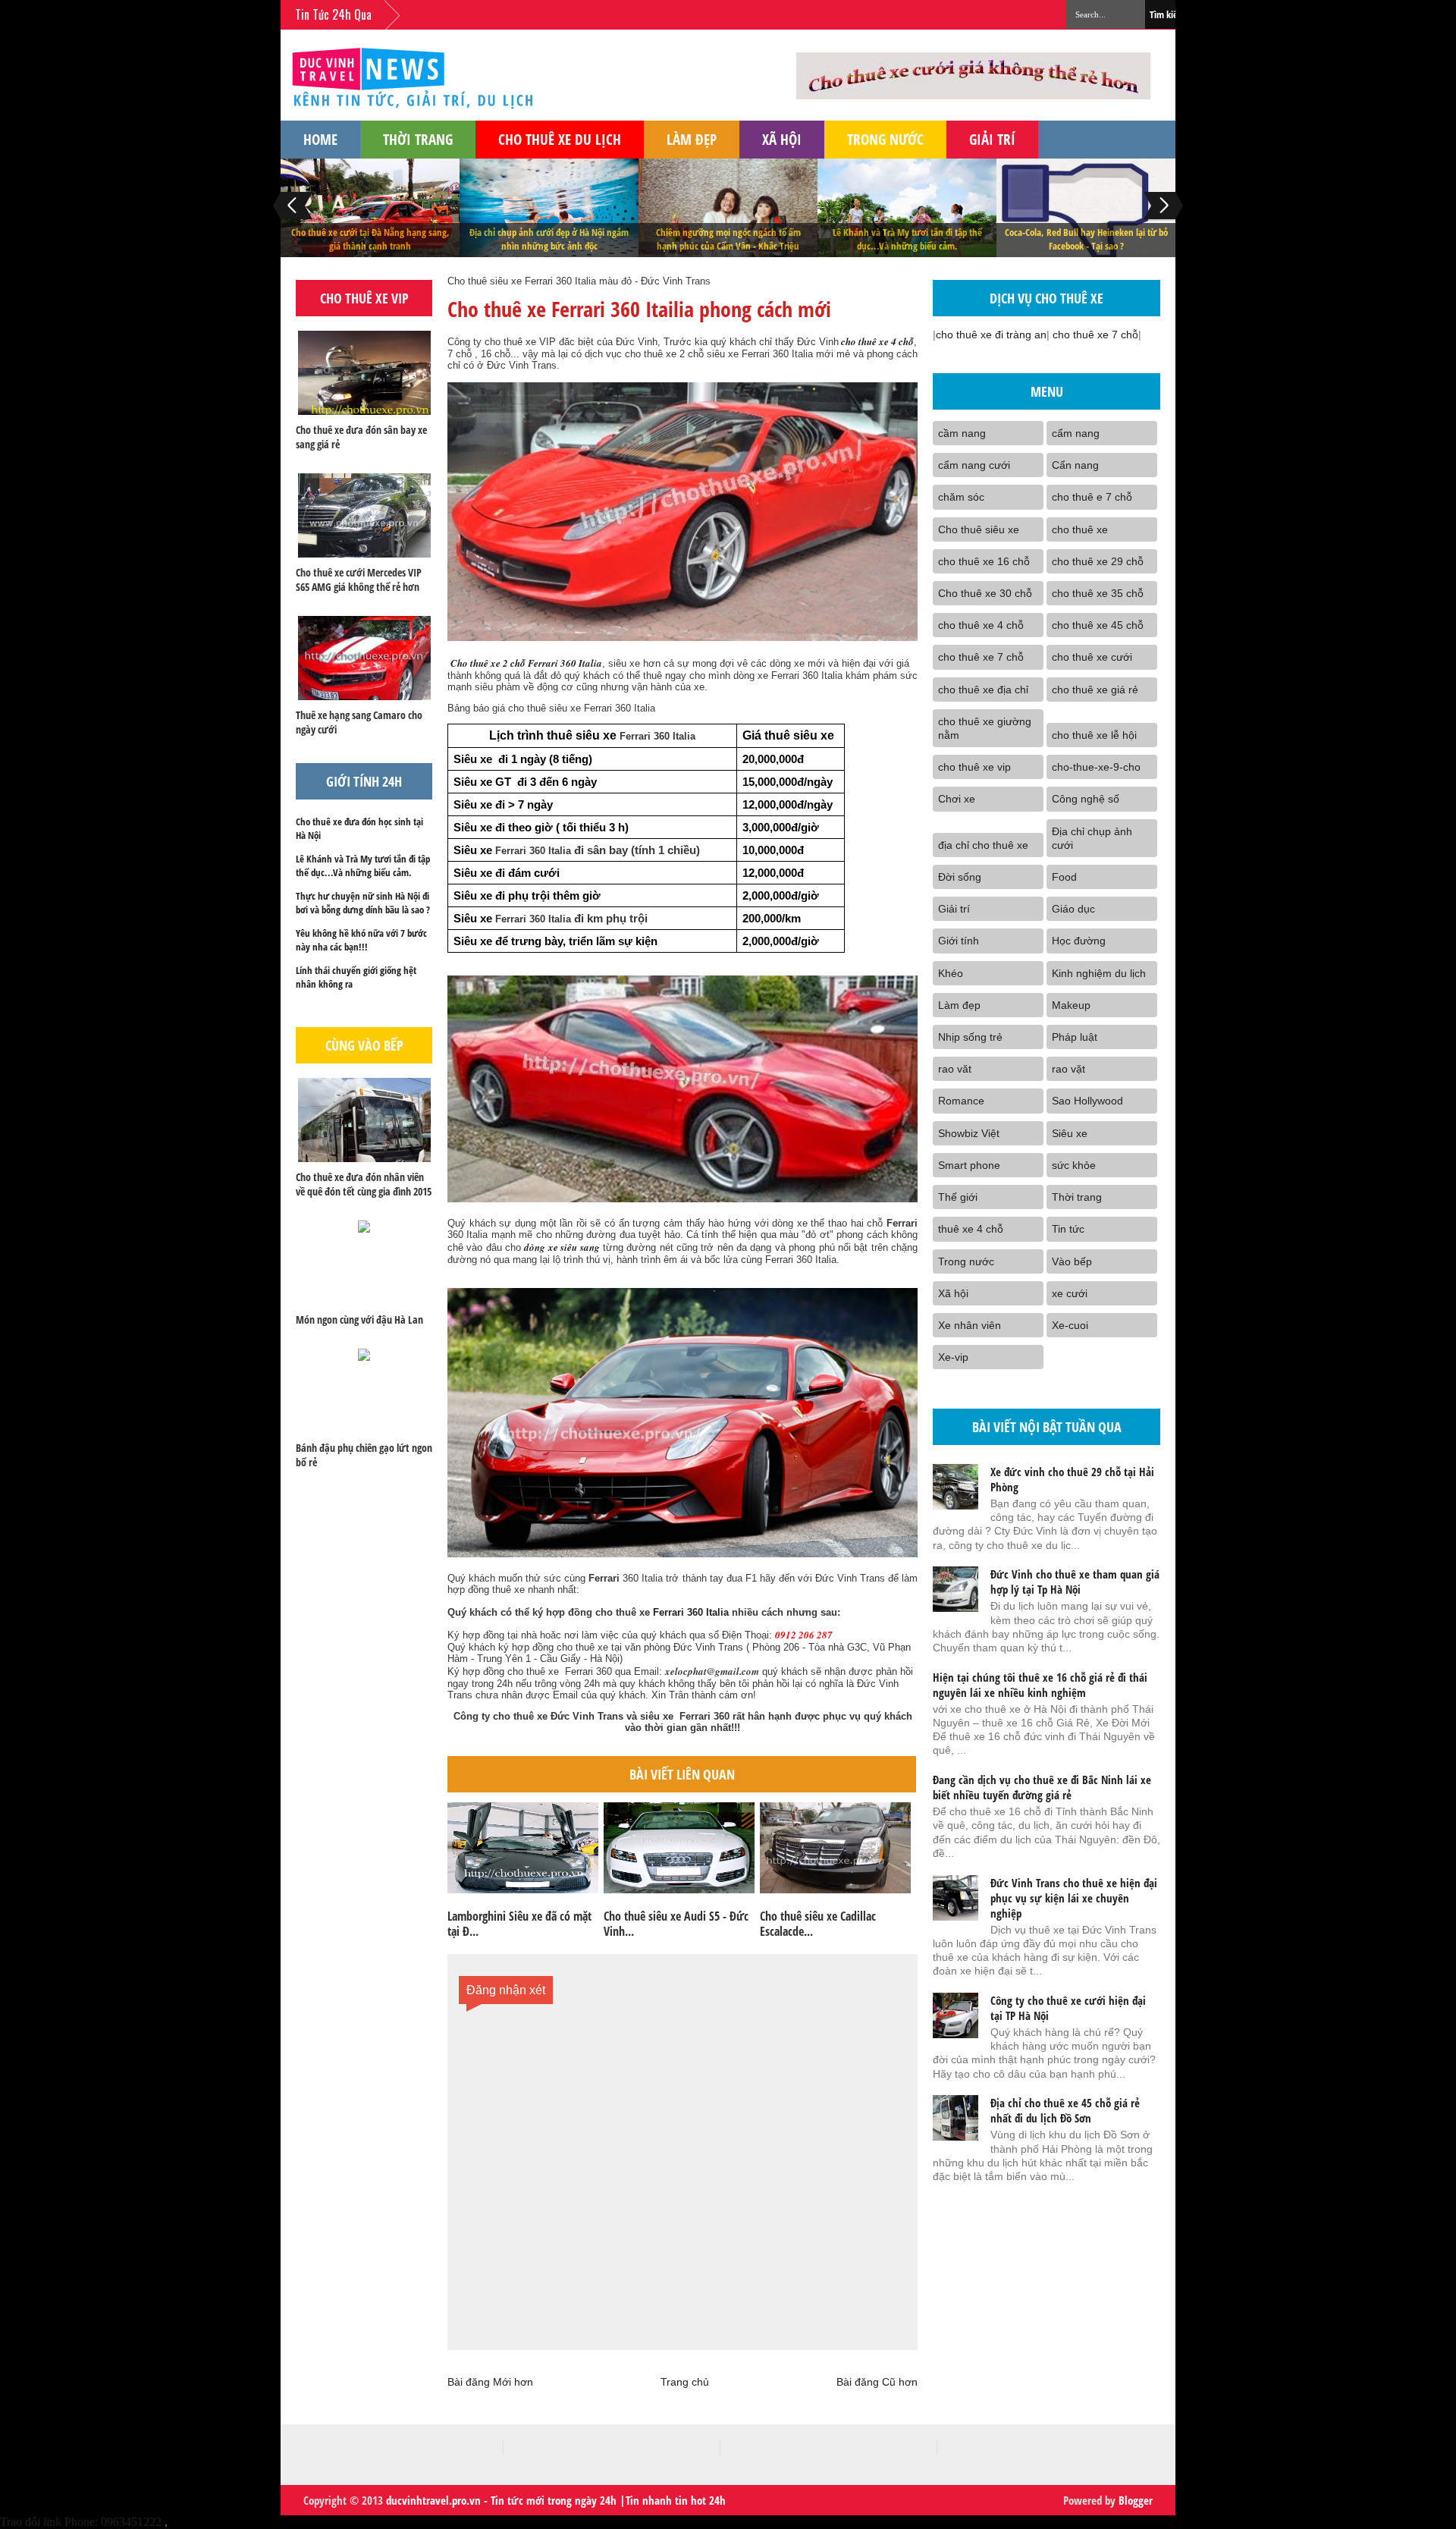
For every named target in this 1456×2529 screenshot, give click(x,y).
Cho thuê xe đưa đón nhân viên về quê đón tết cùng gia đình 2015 (364, 1184)
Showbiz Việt (969, 1133)
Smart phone (969, 1165)
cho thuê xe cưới (1092, 657)
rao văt (955, 1069)
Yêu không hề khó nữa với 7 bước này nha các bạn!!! (361, 940)
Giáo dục (1073, 909)
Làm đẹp (692, 139)
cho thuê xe (1080, 529)
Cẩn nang (1075, 465)
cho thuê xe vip (974, 767)
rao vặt (1068, 1069)
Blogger (1136, 2500)
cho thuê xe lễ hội (1094, 735)
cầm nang (962, 433)
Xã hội (782, 139)
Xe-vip (953, 1357)
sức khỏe (1074, 1165)
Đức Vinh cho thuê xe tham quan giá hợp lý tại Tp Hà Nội (1075, 1582)
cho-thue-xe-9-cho (1096, 767)
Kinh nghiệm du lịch (1099, 973)
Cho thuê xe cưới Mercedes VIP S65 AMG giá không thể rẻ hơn (359, 580)
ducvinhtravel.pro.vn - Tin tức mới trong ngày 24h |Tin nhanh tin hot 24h (556, 2500)
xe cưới (1070, 1293)
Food (1064, 877)
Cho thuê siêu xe (979, 529)
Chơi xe (957, 799)
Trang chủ (685, 2382)
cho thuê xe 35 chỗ (1098, 593)
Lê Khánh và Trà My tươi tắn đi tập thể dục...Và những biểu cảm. (907, 239)
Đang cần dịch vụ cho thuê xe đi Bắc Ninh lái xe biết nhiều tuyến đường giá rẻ (1042, 1787)
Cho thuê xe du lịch (560, 139)
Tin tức (1068, 1229)
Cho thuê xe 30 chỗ (985, 593)
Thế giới (958, 1197)
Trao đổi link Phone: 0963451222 (81, 2522)
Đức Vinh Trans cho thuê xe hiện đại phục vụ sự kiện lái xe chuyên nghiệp (1074, 1898)
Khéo (951, 973)
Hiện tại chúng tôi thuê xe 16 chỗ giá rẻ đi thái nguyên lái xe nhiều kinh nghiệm (1040, 1685)
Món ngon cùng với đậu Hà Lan (359, 1319)
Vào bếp (1072, 1261)
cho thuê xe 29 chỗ (1098, 561)
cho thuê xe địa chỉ (983, 690)
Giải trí (992, 139)
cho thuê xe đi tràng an (991, 335)
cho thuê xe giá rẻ (1095, 690)
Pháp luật (1075, 1037)
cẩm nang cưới (974, 465)
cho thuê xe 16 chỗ (984, 561)
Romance (961, 1101)
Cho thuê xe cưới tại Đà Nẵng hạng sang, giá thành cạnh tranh (370, 239)
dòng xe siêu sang (562, 1247)
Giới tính (959, 941)
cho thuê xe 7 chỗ (1095, 335)
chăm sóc (961, 497)
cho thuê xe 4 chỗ (876, 341)
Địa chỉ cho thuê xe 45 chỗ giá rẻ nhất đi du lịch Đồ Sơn (1065, 2110)
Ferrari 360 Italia (689, 1612)
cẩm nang (1076, 433)
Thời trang (418, 139)
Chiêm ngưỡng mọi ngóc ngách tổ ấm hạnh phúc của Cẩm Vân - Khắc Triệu (728, 239)
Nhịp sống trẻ (970, 1037)
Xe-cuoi (1070, 1325)
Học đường (1079, 941)
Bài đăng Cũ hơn (877, 2382)
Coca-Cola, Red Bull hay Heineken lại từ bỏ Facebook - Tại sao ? (1086, 239)
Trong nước (885, 139)
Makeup (1071, 1005)
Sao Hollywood (1087, 1101)
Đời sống (960, 877)
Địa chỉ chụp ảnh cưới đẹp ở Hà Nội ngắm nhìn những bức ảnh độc (549, 239)
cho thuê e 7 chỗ (1092, 497)
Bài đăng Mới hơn (490, 2382)
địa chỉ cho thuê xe (983, 845)
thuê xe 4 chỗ (971, 1229)
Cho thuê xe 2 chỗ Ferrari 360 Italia (525, 663)
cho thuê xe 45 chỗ (1098, 625)
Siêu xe (1070, 1133)
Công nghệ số (1086, 799)
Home (320, 139)
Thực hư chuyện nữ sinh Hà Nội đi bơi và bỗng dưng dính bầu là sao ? (363, 903)
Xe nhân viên (970, 1325)
